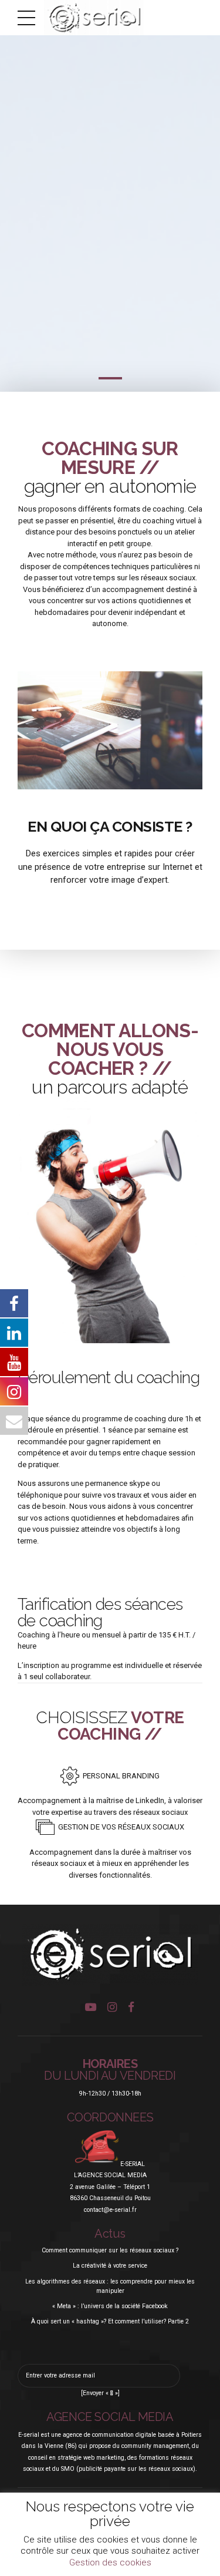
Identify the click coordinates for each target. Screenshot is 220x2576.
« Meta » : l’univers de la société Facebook (110, 2306)
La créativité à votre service (110, 2266)
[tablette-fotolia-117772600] (110, 730)
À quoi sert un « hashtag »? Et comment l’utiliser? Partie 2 (110, 2321)
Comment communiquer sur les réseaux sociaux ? (110, 2250)
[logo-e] (110, 1955)
